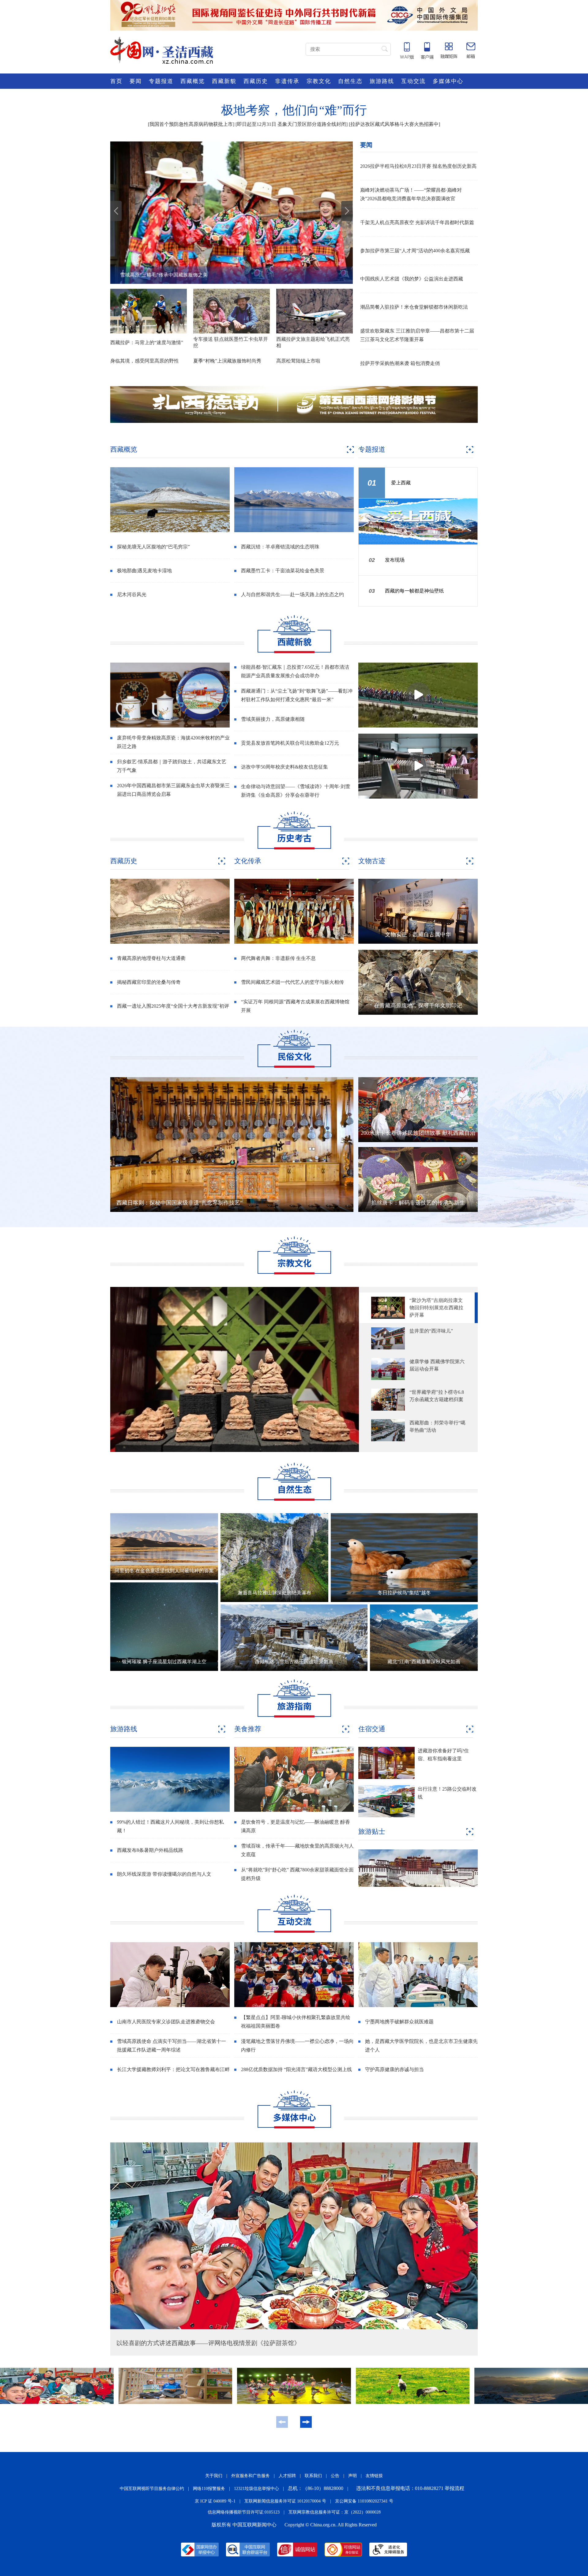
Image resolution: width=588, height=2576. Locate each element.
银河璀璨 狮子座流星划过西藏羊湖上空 (164, 1662)
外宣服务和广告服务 (251, 2476)
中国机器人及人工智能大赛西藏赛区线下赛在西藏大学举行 (184, 275)
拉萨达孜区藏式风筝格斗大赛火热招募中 (394, 124)
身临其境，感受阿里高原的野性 (145, 361)
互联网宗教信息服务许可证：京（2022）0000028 (335, 2512)
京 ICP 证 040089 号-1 (215, 2501)
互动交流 (413, 81)
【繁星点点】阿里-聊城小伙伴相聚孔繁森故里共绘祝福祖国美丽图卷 (296, 2022)
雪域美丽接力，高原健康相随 (273, 719)
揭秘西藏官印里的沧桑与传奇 (149, 982)
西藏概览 (193, 81)
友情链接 (374, 2476)
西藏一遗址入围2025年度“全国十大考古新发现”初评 (173, 1006)
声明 (352, 2476)
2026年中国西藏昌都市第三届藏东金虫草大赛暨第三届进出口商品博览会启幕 (173, 790)
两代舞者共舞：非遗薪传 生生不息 (278, 958)
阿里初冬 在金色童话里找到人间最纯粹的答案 (164, 1571)
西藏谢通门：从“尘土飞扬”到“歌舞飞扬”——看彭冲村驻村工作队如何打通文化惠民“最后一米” (297, 695)
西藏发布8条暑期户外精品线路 (150, 1850)
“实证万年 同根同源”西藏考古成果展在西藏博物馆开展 (295, 1006)
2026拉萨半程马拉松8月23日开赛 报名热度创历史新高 (418, 166)
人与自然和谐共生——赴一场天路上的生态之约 (292, 594)
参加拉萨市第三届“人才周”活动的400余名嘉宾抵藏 (415, 251)
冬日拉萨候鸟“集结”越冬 (404, 1593)
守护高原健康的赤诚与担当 (394, 2069)
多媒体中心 (448, 81)
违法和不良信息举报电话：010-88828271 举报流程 (410, 2488)
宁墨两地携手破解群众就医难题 (399, 2022)
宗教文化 (319, 81)
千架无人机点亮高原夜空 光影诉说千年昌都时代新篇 (417, 222)
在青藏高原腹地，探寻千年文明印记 (418, 1006)
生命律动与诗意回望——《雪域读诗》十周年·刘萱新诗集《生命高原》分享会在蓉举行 (296, 791)
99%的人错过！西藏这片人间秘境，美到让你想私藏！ (170, 1826)
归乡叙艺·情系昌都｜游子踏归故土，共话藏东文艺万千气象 (172, 766)
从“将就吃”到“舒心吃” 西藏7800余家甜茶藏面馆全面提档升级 (297, 1874)
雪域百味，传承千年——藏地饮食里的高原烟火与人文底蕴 (297, 1850)
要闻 (136, 81)
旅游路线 (382, 81)
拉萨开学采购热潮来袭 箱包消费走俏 (400, 363)
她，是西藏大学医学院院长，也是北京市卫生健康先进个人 (421, 2046)
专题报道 (161, 81)
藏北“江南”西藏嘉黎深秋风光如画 (424, 1662)
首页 (116, 81)
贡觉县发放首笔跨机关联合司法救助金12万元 (290, 743)
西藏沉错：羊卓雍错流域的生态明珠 (280, 547)
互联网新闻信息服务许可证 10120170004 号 (285, 2501)
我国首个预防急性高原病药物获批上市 (191, 124)
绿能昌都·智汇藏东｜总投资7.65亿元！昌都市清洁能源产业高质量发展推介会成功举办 (295, 671)
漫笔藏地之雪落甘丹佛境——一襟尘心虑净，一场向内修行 (297, 2046)
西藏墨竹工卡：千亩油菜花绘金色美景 (283, 571)
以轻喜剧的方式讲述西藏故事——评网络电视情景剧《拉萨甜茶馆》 (208, 2343)
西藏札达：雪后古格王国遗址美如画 (294, 1662)
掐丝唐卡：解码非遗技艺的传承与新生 (418, 1203)
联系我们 (313, 2476)
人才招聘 (287, 2476)
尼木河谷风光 (132, 594)
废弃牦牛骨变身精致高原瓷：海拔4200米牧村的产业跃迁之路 (173, 742)
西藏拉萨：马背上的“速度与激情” (147, 342)
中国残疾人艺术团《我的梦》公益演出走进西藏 (412, 279)
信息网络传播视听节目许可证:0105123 (244, 2512)
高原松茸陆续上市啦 (298, 361)
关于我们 (214, 2476)
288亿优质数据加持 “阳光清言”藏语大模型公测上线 (296, 2069)
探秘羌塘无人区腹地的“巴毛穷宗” (153, 547)
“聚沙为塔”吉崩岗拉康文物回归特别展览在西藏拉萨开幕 (436, 1308)
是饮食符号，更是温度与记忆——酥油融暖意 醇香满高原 (296, 1826)
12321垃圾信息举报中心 (256, 2489)
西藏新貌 (224, 81)
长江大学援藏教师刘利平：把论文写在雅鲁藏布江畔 (173, 2069)
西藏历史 (256, 81)
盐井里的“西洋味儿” (431, 1331)
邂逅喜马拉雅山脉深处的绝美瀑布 (274, 1593)
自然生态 (350, 81)
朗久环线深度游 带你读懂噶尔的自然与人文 (164, 1874)
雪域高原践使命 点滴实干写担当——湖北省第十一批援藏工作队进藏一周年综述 (171, 2046)
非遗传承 (287, 81)
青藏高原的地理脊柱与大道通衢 (151, 958)
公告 (335, 2476)
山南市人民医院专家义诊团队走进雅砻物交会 (166, 2022)
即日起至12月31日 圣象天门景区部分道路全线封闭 (292, 124)
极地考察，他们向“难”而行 (294, 110)
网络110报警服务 (209, 2489)
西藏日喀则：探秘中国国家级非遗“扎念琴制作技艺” (179, 1203)
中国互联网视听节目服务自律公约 (152, 2489)
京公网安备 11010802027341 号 (364, 2501)
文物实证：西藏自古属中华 (418, 935)
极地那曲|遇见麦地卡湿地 (144, 571)
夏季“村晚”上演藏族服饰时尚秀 (227, 361)
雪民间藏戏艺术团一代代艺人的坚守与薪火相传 (292, 982)
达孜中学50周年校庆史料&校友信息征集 (285, 767)
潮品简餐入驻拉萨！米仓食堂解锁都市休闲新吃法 (414, 307)
